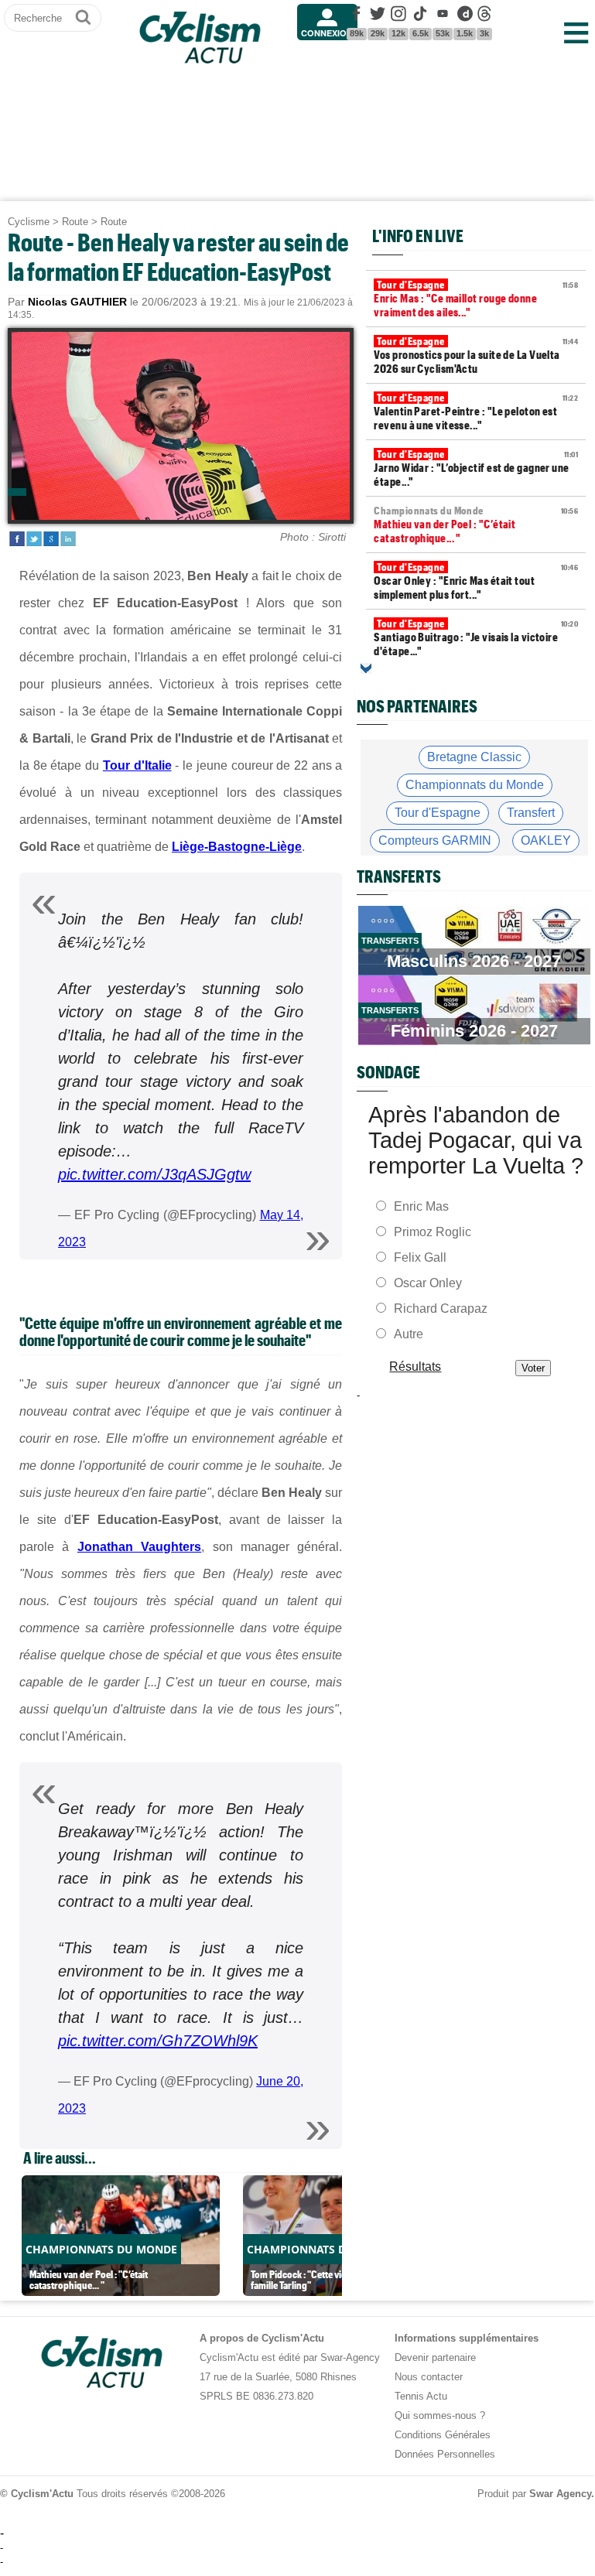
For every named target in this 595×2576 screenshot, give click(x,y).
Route (75, 222)
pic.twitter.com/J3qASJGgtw (154, 1174)
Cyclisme (29, 222)
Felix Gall (420, 1257)
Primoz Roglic (433, 1232)
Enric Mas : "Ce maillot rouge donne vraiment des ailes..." (476, 299)
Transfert (531, 813)
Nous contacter (429, 2377)
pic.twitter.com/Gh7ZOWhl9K (158, 2041)
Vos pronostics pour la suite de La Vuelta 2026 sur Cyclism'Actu (476, 355)
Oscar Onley (428, 1283)
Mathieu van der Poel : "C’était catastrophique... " (476, 524)
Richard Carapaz (441, 1308)
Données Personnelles (445, 2454)
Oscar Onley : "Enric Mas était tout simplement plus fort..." (476, 581)
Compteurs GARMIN (435, 840)
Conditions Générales (443, 2435)
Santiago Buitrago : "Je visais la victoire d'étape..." (476, 637)
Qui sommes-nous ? (440, 2415)
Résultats (416, 1367)
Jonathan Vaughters (139, 1547)
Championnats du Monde (475, 785)
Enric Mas (421, 1206)
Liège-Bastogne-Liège (237, 847)
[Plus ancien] (366, 668)
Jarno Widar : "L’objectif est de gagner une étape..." (476, 468)
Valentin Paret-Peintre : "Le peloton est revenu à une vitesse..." (476, 412)
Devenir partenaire (435, 2357)
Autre (409, 1334)
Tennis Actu (421, 2396)
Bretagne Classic (474, 757)
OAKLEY (546, 840)
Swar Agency (560, 2494)
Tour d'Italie (137, 765)
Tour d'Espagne (438, 813)
